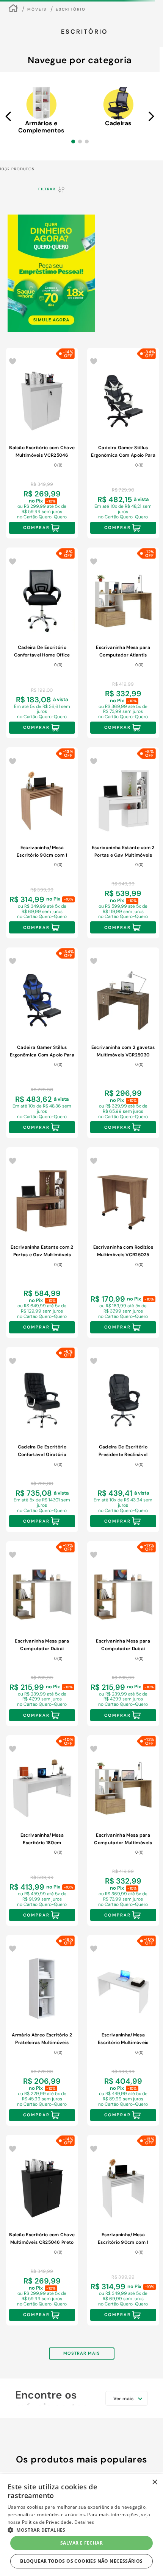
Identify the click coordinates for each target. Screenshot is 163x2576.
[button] (73, 142)
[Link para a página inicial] (13, 9)
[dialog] (81, 2525)
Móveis (37, 9)
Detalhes (84, 2522)
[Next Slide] (151, 116)
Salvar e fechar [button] (81, 2543)
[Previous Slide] (9, 116)
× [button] (154, 2482)
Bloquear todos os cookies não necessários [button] (81, 2561)
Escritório (71, 9)
